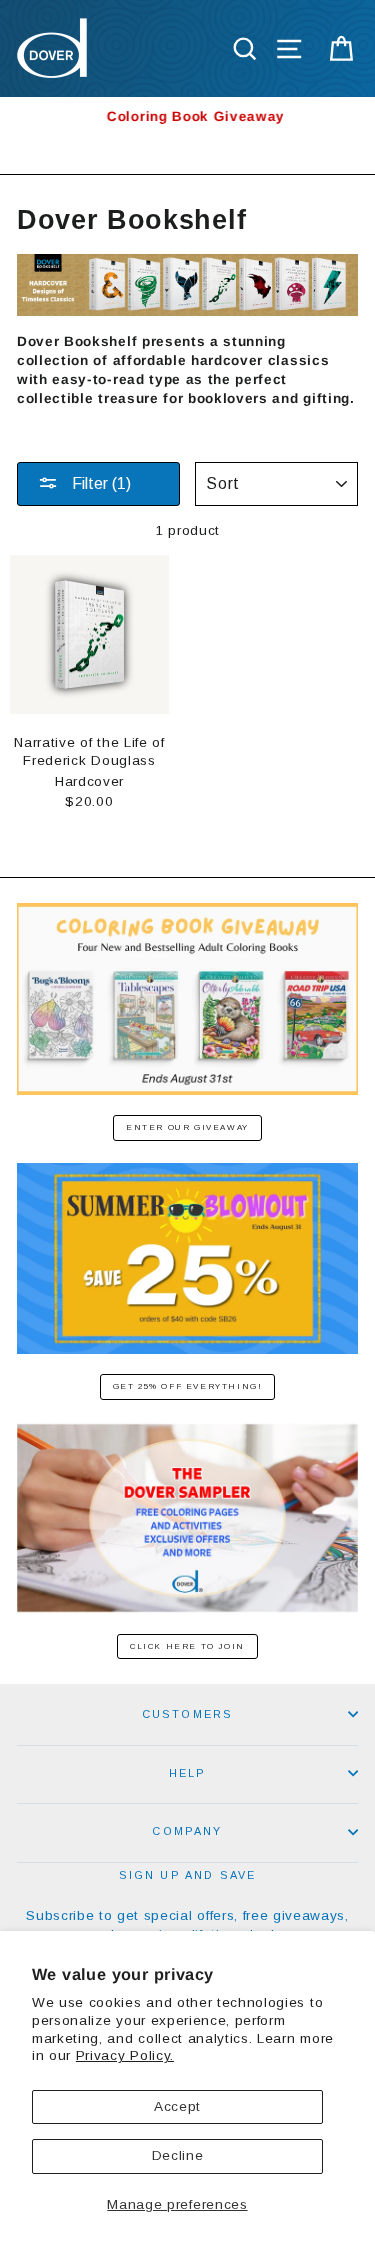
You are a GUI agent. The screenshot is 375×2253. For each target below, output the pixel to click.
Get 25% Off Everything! (188, 1386)
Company (187, 1831)
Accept (177, 2106)
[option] (187, 116)
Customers (188, 1714)
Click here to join (187, 1646)
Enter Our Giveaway (187, 1127)
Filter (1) (99, 483)
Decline (178, 2155)
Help (188, 1773)
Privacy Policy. (125, 2055)
